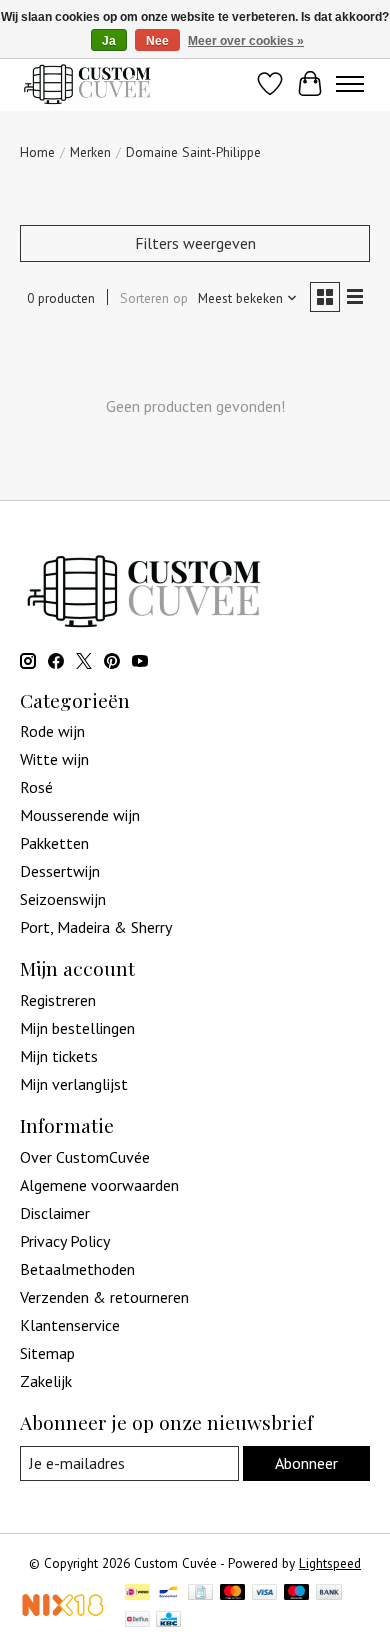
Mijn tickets (59, 1056)
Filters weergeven (195, 243)
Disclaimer (55, 1213)
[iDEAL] (137, 1594)
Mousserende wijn (80, 815)
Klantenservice (70, 1325)
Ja (109, 41)
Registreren (58, 1000)
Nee (157, 41)
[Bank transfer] (329, 1594)
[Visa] (265, 1594)
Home (37, 152)
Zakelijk (46, 1381)
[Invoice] (200, 1594)
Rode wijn (52, 731)
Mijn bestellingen (77, 1028)
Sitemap (47, 1353)
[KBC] (168, 1621)
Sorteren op (154, 298)
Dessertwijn (60, 871)
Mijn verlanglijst (74, 1084)
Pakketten (54, 843)
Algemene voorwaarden (99, 1185)
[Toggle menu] (350, 84)
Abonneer (306, 1463)
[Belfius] (137, 1621)
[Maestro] (297, 1594)
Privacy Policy (65, 1241)
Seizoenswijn (63, 899)
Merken (90, 152)
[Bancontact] (168, 1594)
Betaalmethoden (77, 1269)
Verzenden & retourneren (104, 1297)
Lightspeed (330, 1563)
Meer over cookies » (246, 41)
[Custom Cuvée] (86, 83)
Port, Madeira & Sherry (96, 927)
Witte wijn (54, 759)
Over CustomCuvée (85, 1157)
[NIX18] (62, 1611)
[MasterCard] (233, 1594)
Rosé (36, 787)
